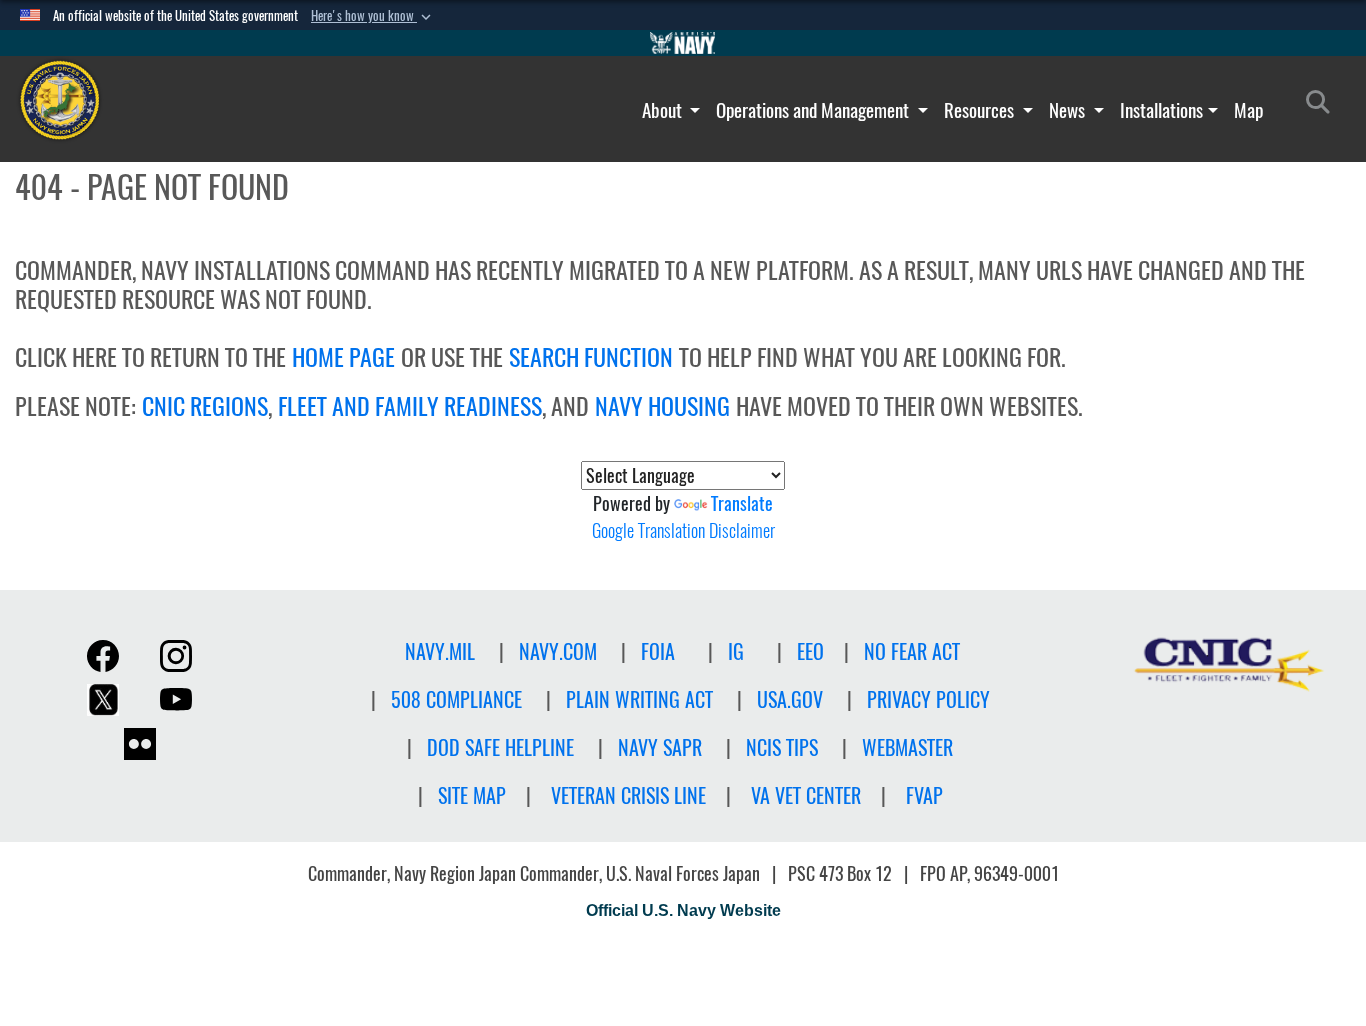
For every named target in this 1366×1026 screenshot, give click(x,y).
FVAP (924, 795)
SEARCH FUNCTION (591, 357)
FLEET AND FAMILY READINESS (410, 406)
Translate (742, 503)
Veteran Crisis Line (628, 795)
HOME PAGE (343, 357)
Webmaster (907, 747)
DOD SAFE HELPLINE (500, 747)
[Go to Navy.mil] (683, 43)
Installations (1161, 110)
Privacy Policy (928, 699)
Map (1248, 110)
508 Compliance (456, 699)
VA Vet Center (806, 795)
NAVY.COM (558, 651)
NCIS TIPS (782, 747)
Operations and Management (814, 110)
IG (736, 651)
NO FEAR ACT (912, 651)
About (664, 110)
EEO (810, 651)
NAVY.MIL (440, 651)
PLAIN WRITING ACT (639, 699)
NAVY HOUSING (662, 406)
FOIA (658, 651)
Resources (981, 110)
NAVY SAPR (660, 747)
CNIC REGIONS (205, 406)
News (1069, 110)
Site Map (472, 795)
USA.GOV (790, 699)
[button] (373, 16)
